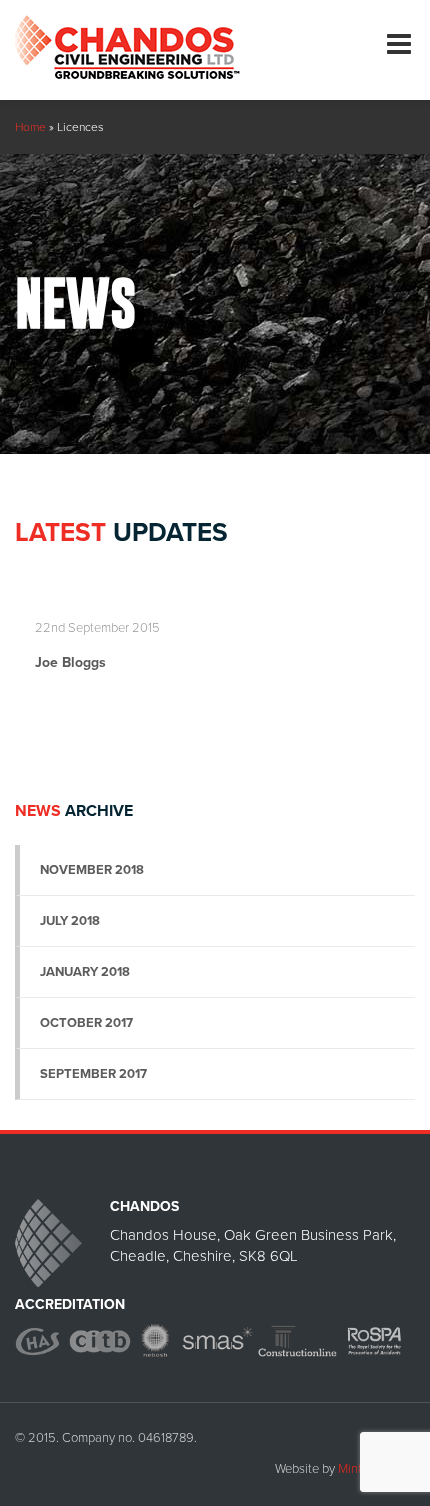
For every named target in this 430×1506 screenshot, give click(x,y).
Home (30, 127)
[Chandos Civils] (127, 39)
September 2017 (93, 1074)
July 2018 (70, 921)
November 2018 (92, 870)
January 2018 (85, 972)
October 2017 (86, 1023)
